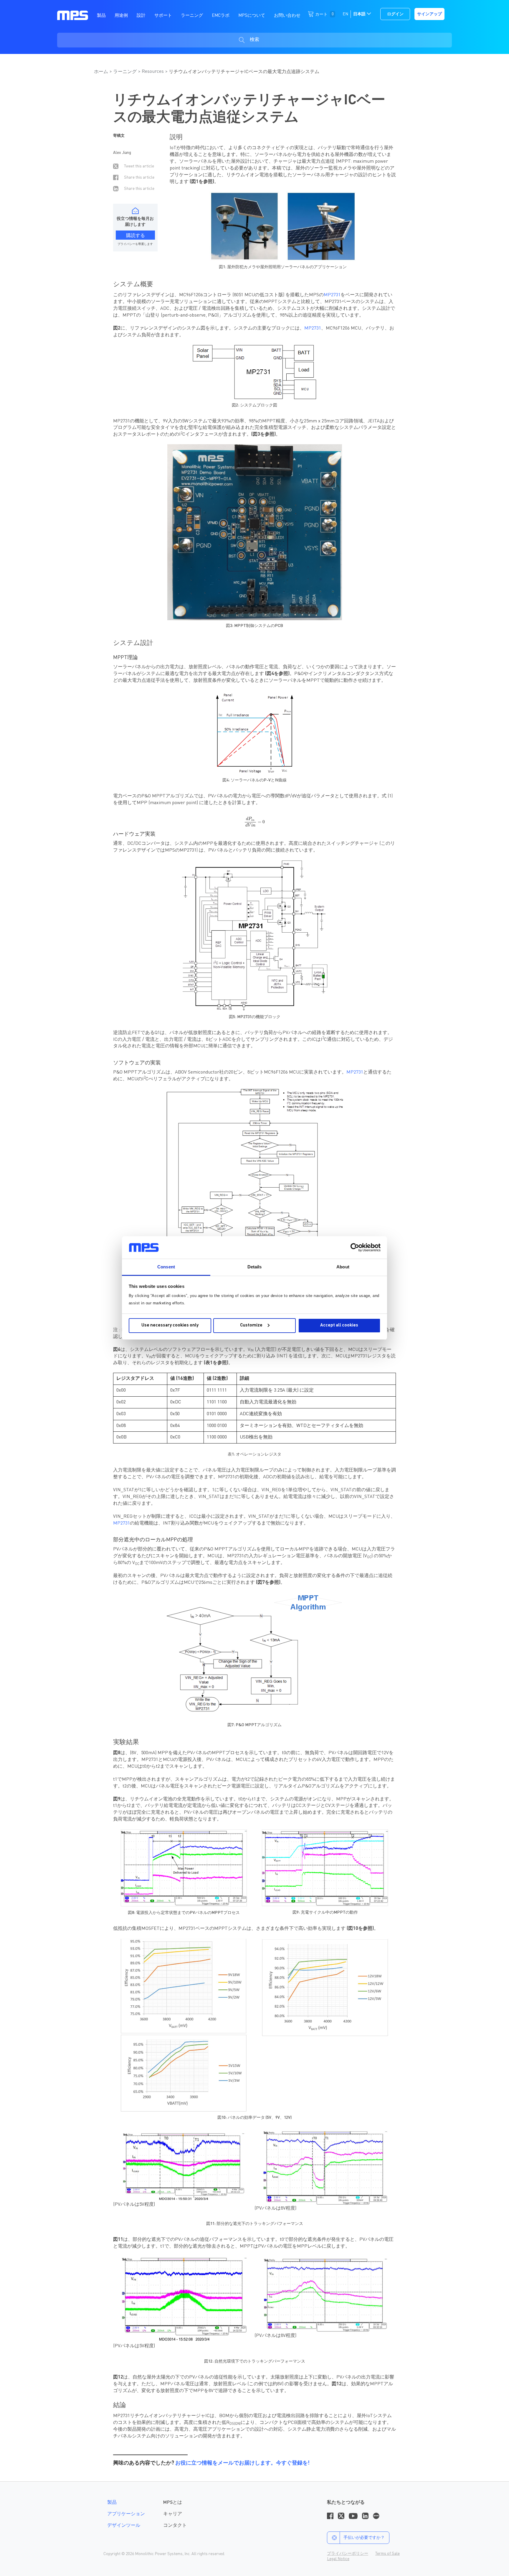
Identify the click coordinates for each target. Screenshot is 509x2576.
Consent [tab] (166, 1267)
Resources (153, 72)
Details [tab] (255, 1267)
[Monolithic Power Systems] (73, 15)
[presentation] (254, 822)
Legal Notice (338, 2559)
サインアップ (429, 14)
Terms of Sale (387, 2554)
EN (345, 14)
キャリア (173, 2514)
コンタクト (175, 2526)
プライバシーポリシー (348, 2554)
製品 (112, 2503)
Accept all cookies (339, 1325)
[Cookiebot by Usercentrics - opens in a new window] (355, 1247)
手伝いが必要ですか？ (364, 2538)
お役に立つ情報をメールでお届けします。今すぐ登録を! (242, 2463)
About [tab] (343, 1267)
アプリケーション (126, 2514)
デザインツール (124, 2526)
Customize (251, 1325)
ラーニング (125, 72)
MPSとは (173, 2503)
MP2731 (332, 295)
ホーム (101, 72)
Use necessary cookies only (170, 1325)
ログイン (395, 14)
